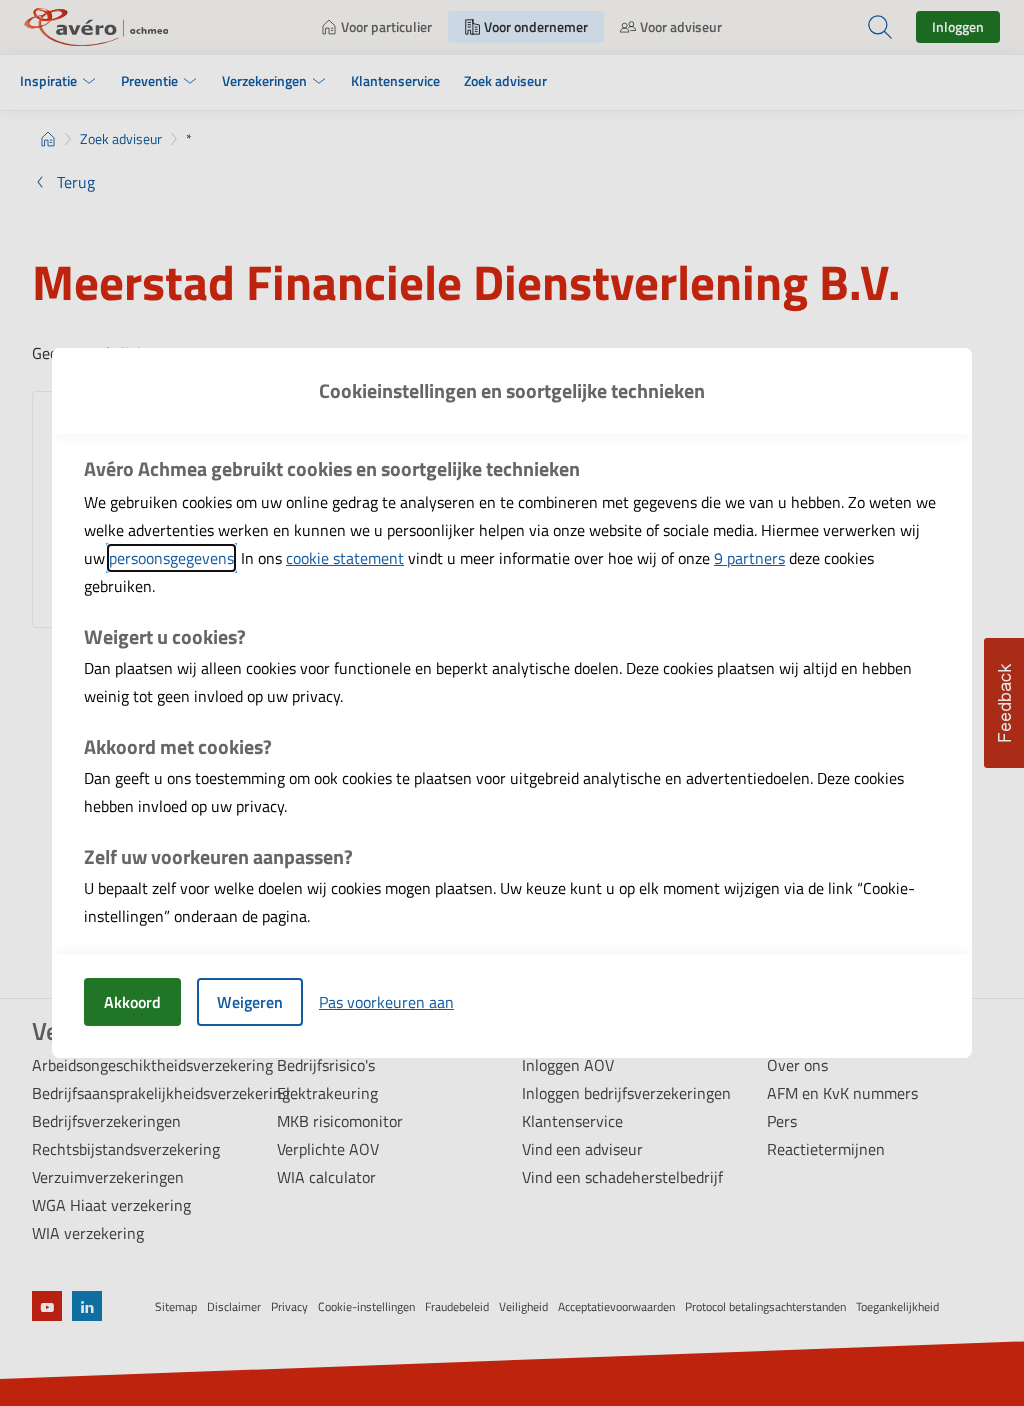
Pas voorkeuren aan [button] (386, 1002)
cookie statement (345, 558)
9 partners (749, 558)
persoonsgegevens (171, 558)
